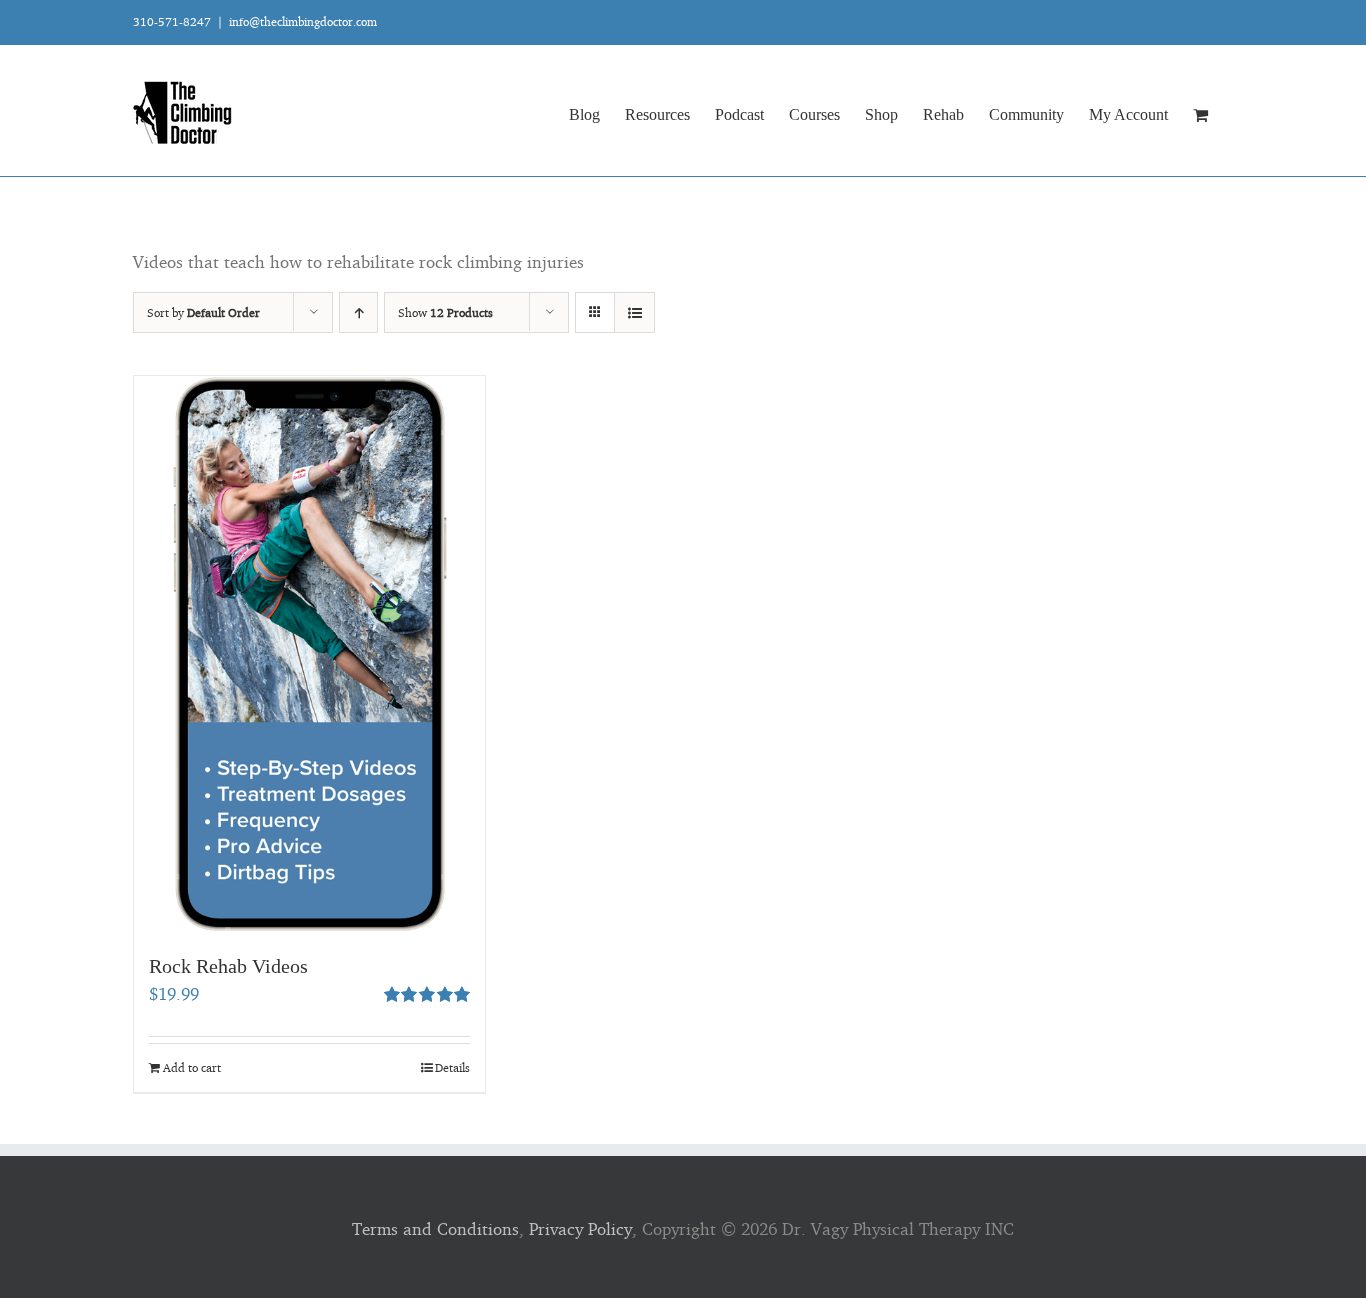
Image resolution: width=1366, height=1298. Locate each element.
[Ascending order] (358, 312)
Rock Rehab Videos (228, 966)
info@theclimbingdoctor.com (303, 21)
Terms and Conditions (435, 1228)
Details (452, 1067)
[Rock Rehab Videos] (309, 654)
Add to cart (192, 1067)
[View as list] (634, 312)
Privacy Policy (580, 1228)
